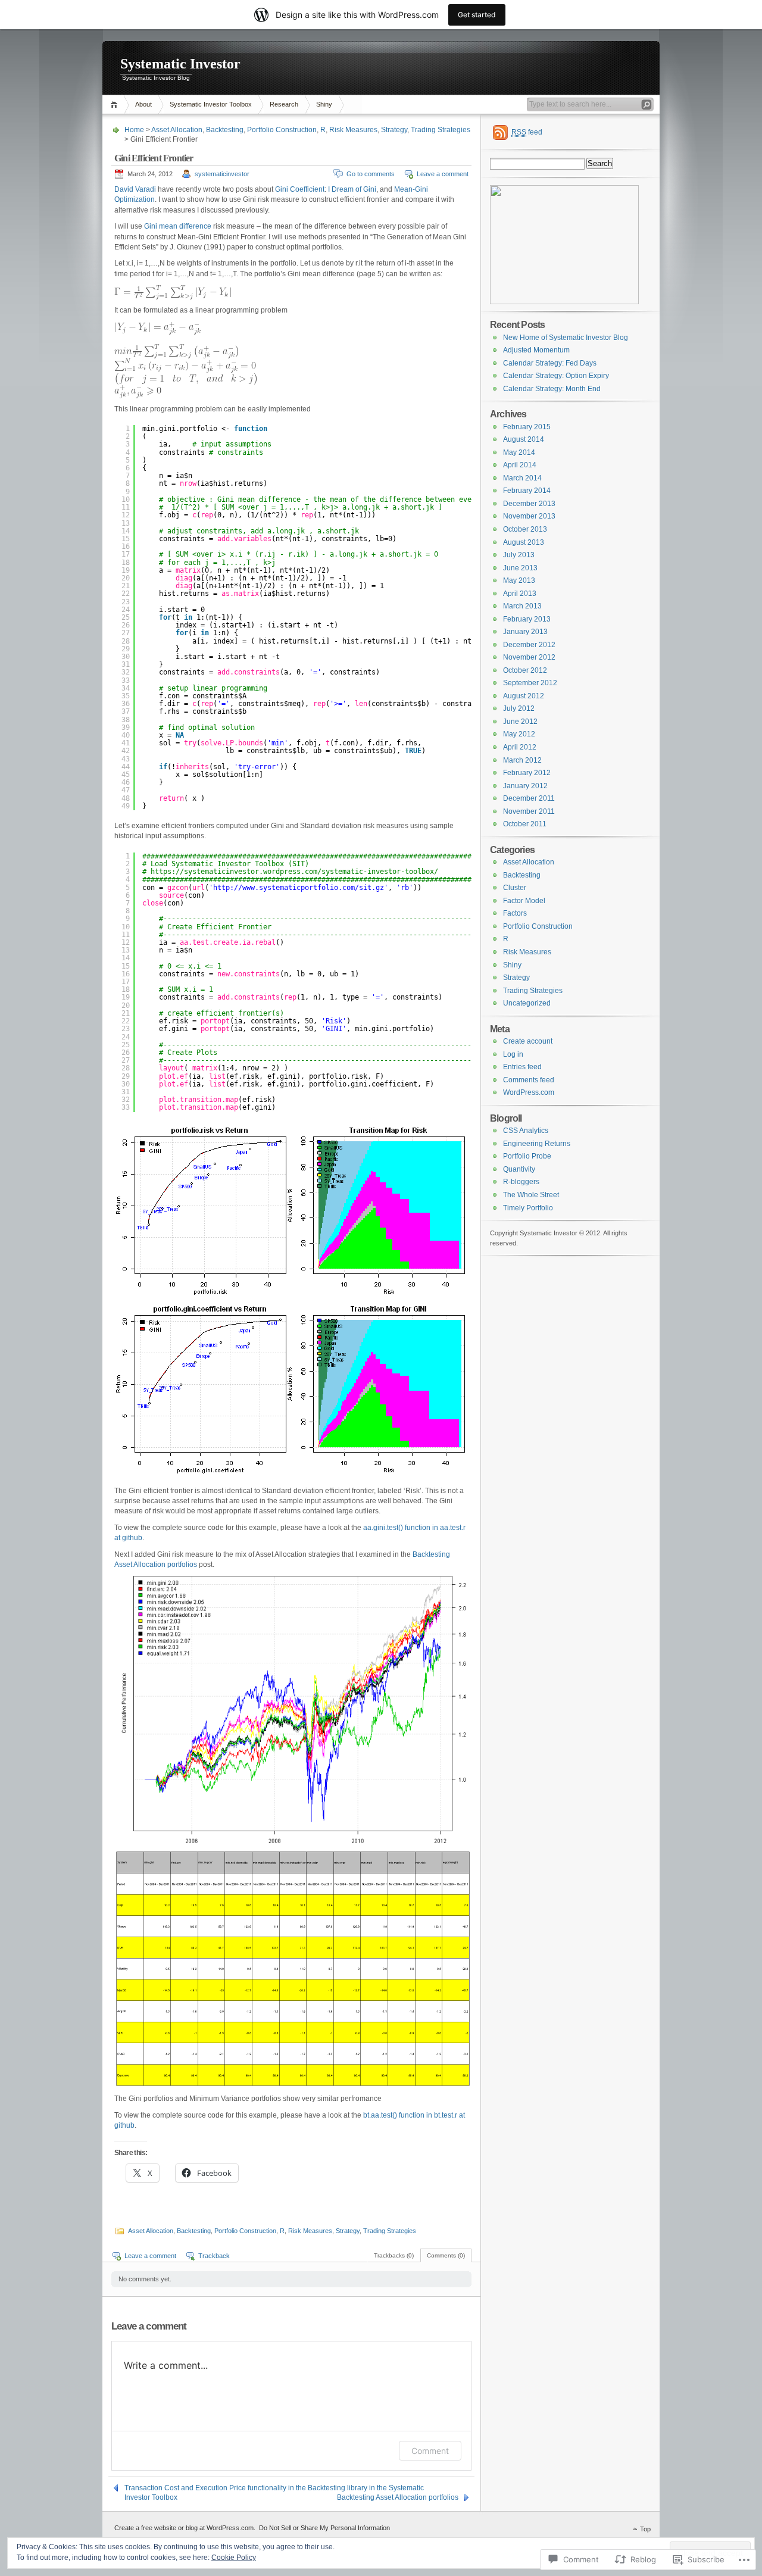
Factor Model (524, 901)
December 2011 (529, 798)
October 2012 (525, 670)
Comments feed (529, 1080)
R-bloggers (521, 1182)
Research (284, 104)
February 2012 (527, 773)
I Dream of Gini (352, 189)
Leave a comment (443, 174)
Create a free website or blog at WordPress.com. (185, 2528)
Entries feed (522, 1067)
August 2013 (524, 542)
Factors (515, 913)
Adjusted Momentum (536, 350)
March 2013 (522, 606)
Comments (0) (446, 2255)
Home (116, 104)
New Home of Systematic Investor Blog (566, 338)
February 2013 (527, 619)
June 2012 (520, 722)
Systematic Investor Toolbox (211, 104)
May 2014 (519, 452)
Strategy (394, 130)
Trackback (214, 2256)
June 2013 (520, 568)
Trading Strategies (441, 130)
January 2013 (525, 632)
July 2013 (519, 555)
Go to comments (371, 174)
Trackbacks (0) (394, 2255)
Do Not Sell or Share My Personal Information (324, 2528)
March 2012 (522, 760)
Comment (430, 2451)
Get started (477, 15)
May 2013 (519, 580)
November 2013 (529, 516)
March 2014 (522, 478)
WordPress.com (529, 1092)
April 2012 (520, 747)
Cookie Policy (234, 2558)
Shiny (324, 104)
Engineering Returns (537, 1144)
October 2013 (525, 529)
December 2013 (529, 504)
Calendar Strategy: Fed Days (550, 363)
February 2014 (527, 491)
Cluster (515, 888)
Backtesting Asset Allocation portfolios (398, 2497)
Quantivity (519, 1169)
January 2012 (525, 786)
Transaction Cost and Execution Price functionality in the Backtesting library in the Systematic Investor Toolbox (274, 2488)
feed (527, 132)
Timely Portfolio (528, 1208)
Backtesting (225, 130)
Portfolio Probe (527, 1156)
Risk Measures (353, 130)
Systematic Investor (180, 64)
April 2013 (520, 594)
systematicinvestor (222, 174)
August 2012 (524, 696)
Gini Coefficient (300, 189)
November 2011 (529, 811)
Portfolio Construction (282, 130)
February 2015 (527, 427)
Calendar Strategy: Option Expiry (556, 376)
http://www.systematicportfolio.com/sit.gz (299, 888)
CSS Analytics (526, 1131)
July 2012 (519, 708)
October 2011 (525, 824)
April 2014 (520, 465)
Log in (513, 1054)
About (143, 104)
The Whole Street (531, 1195)
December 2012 (529, 645)
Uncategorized (527, 1003)
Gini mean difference (178, 226)
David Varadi (135, 189)
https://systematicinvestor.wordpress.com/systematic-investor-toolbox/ (294, 872)
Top (645, 2529)
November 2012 (529, 657)
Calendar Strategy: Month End (552, 389)
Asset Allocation (177, 130)
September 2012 (530, 683)
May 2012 (519, 734)
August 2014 (524, 439)
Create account (528, 1041)
